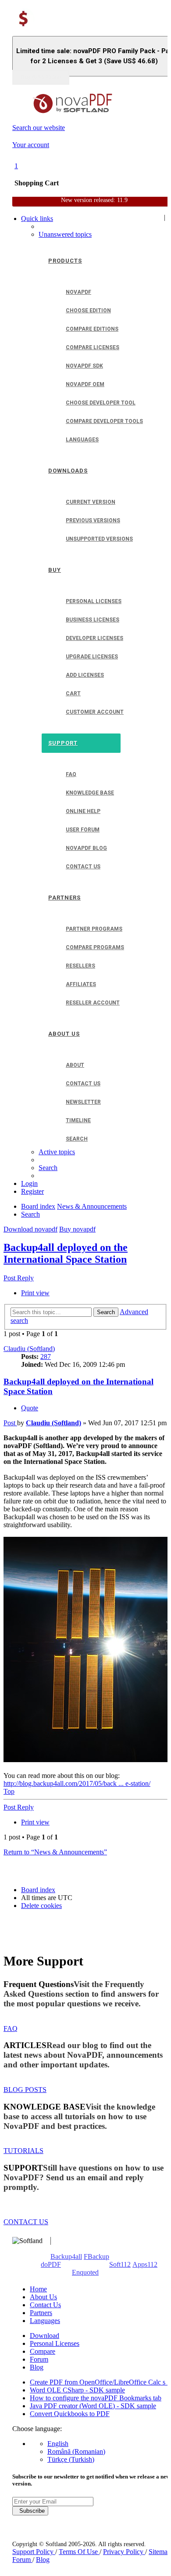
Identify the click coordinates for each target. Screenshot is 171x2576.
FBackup (96, 2256)
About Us (43, 2297)
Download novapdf (30, 1229)
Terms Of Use (79, 2552)
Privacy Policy (124, 2552)
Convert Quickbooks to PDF (70, 2414)
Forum (39, 2359)
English (58, 2444)
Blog (37, 2367)
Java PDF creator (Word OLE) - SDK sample (93, 2406)
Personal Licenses (55, 2343)
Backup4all (66, 2256)
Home (38, 2289)
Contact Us (45, 2305)
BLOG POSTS (25, 2090)
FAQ (11, 2029)
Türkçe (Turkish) (71, 2459)
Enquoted (85, 2272)
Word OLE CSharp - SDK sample (77, 2390)
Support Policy (34, 2552)
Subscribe (30, 2511)
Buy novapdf (77, 1229)
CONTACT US (26, 2222)
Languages (45, 2321)
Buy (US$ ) (41, 77)
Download (45, 2336)
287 (46, 1357)
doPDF (51, 2264)
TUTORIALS (23, 2151)
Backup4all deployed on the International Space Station (66, 1253)
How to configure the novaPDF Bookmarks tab (96, 2398)
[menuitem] (65, 234)
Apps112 (145, 2264)
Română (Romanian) (76, 2451)
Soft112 (120, 2264)
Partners (41, 2313)
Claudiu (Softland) (29, 1349)
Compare (43, 2351)
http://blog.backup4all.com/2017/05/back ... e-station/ (77, 1783)
